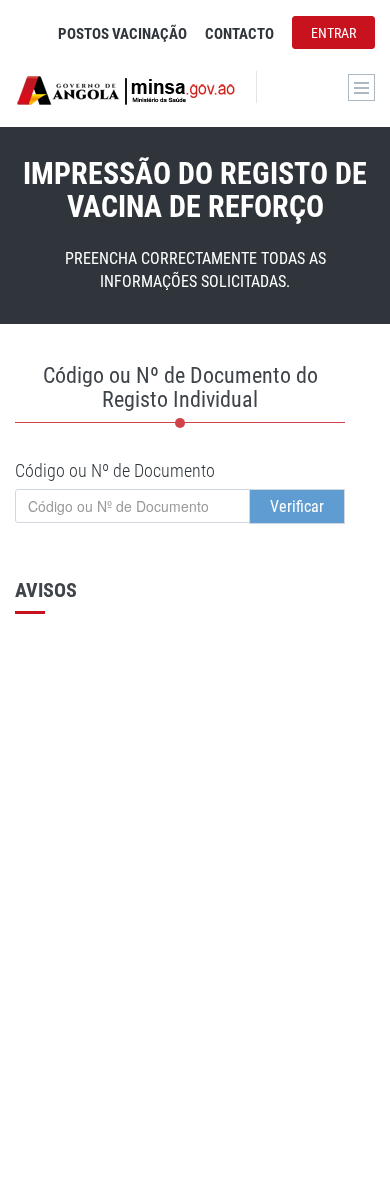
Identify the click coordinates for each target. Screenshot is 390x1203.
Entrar (333, 33)
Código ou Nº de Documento (115, 470)
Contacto (239, 34)
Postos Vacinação (122, 34)
